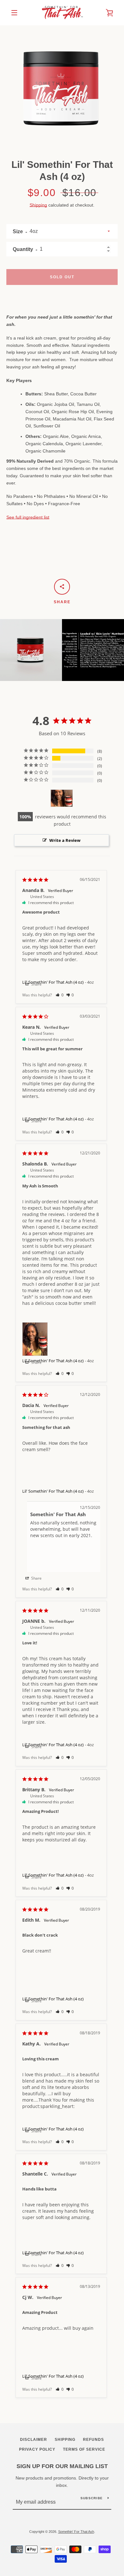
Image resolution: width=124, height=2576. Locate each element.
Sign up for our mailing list (62, 2466)
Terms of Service (84, 2449)
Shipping (38, 205)
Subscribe (92, 2498)
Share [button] (36, 984)
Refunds (93, 2440)
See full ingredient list (28, 517)
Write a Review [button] (65, 840)
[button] (60, 995)
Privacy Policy (37, 2449)
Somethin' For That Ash (76, 2532)
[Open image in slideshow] (62, 84)
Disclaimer (34, 2440)
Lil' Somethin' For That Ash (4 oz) (53, 1491)
